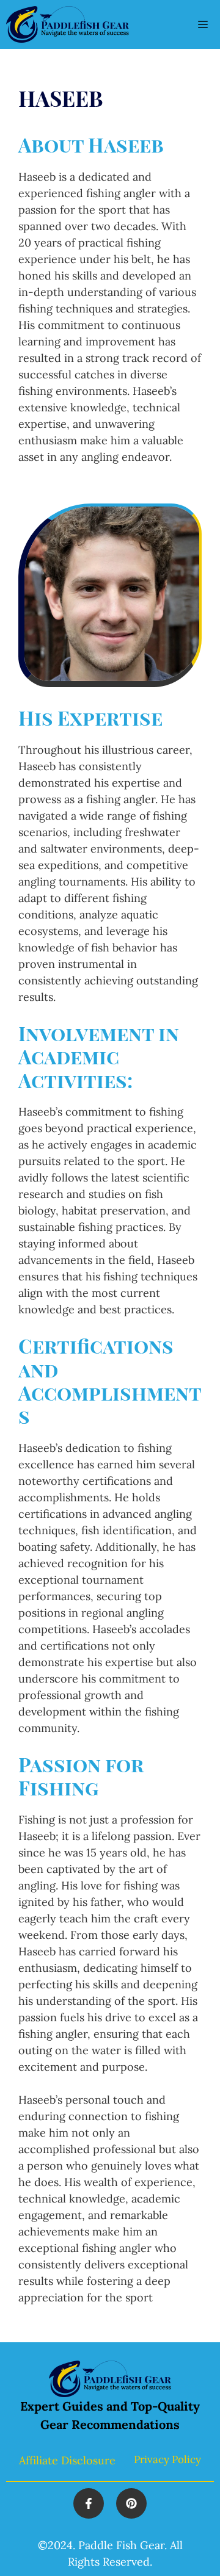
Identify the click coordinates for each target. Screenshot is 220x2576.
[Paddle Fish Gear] (68, 24)
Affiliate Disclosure (67, 2460)
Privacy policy (167, 2459)
